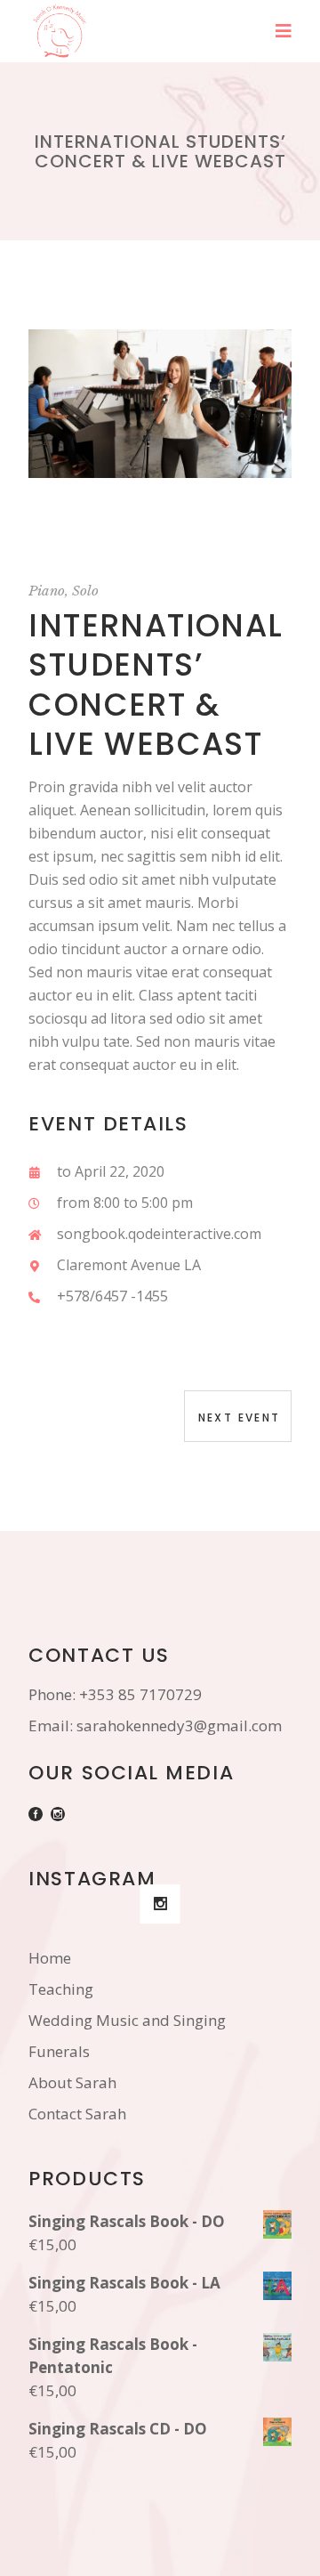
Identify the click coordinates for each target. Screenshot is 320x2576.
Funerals (59, 2051)
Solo (85, 591)
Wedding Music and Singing (127, 2020)
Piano (47, 591)
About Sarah (72, 2082)
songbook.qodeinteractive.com (159, 1234)
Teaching (61, 1989)
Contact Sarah (77, 2114)
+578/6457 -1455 (112, 1296)
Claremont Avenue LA (129, 1265)
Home (50, 1958)
